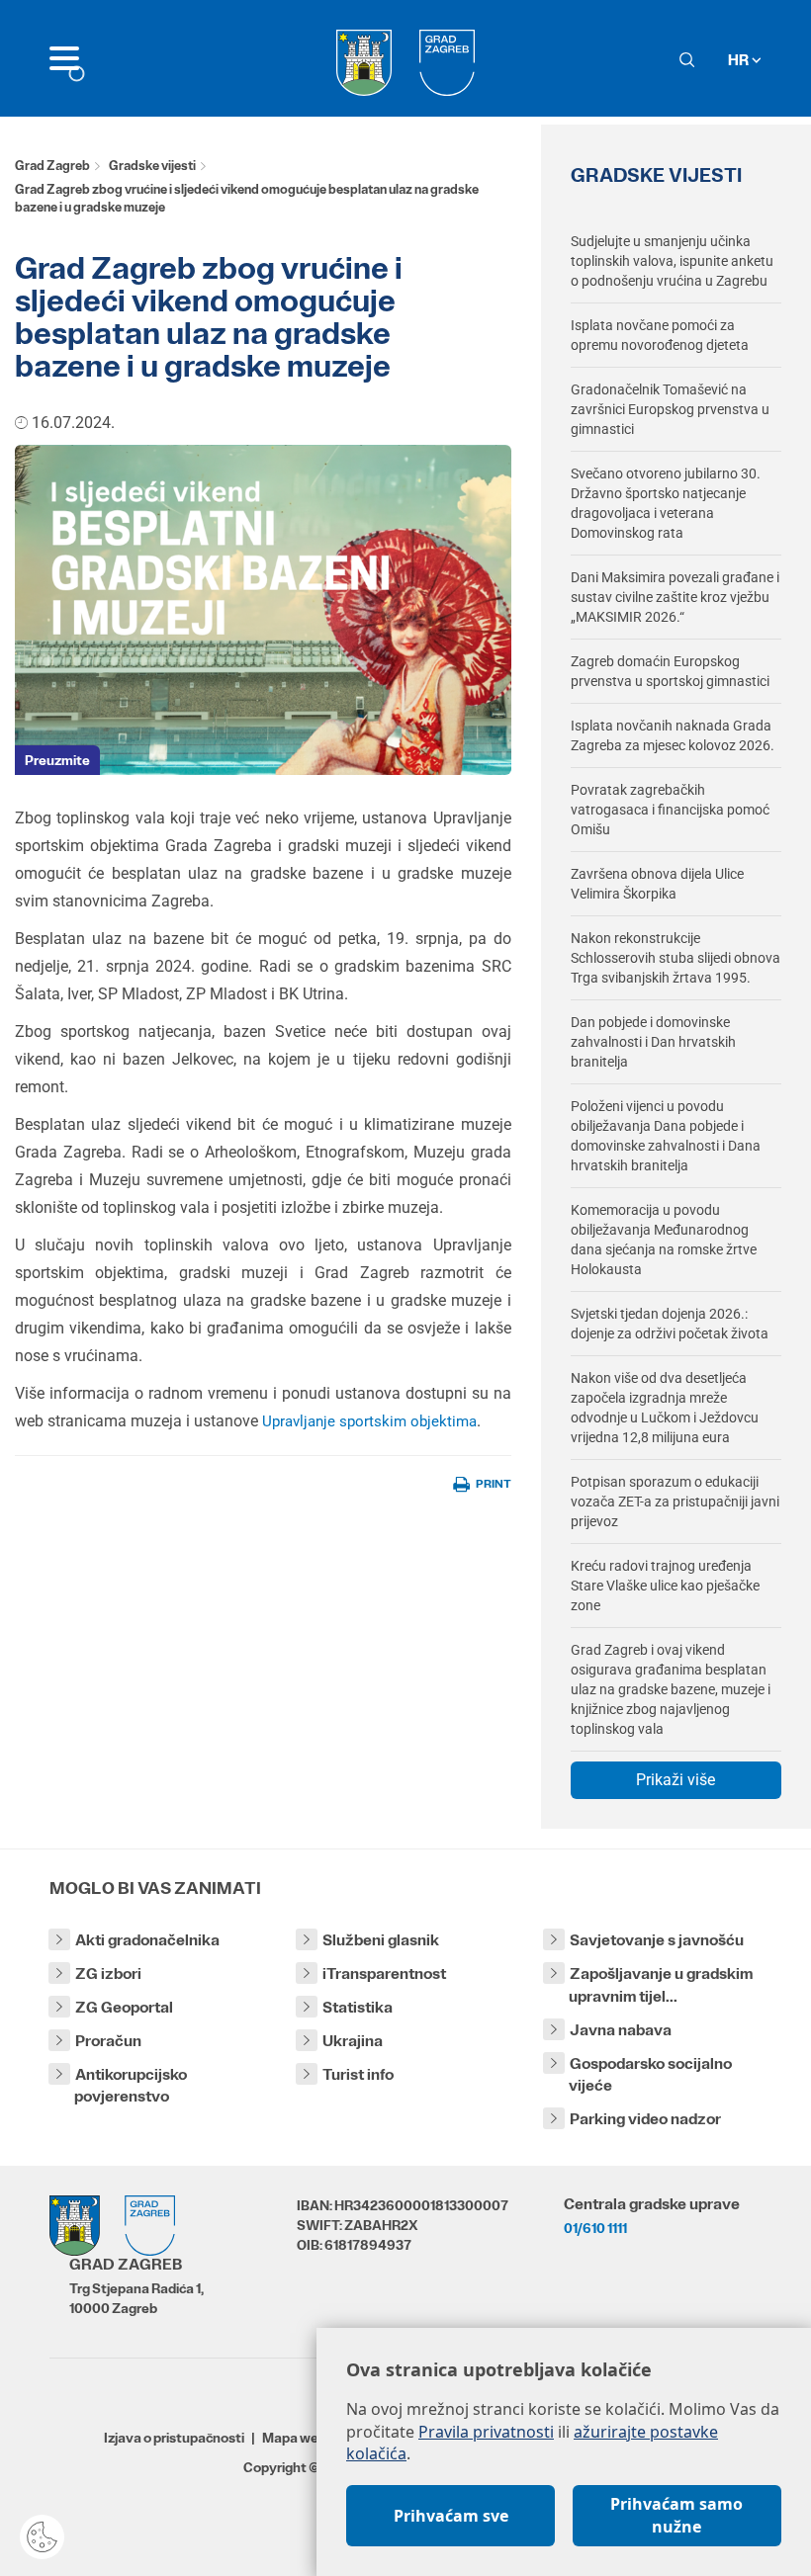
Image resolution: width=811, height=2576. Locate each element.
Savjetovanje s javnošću (657, 1940)
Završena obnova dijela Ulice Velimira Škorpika (657, 884)
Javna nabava (621, 2030)
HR (740, 60)
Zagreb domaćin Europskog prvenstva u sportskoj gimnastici (670, 671)
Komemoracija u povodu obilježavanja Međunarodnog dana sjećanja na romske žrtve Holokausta (664, 1240)
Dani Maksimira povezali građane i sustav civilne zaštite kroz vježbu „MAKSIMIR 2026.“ (675, 597)
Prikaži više (676, 1780)
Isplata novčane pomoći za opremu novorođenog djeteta (660, 335)
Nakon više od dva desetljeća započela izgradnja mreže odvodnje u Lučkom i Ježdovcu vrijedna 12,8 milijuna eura (665, 1408)
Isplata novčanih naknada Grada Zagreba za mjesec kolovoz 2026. (673, 735)
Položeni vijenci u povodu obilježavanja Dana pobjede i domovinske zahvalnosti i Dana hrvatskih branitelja (666, 1136)
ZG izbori (108, 1974)
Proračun (108, 2041)
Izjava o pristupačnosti (174, 2438)
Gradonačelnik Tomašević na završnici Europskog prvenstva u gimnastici (670, 409)
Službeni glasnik (381, 1940)
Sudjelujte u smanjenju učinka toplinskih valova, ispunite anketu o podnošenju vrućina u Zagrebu (672, 261)
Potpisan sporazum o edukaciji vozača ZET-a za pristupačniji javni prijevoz (675, 1502)
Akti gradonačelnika (147, 1940)
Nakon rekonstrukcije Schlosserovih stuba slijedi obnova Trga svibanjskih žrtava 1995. (676, 958)
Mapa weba (298, 2438)
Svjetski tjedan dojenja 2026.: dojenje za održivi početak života (670, 1324)
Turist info (358, 2074)
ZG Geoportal (124, 2007)
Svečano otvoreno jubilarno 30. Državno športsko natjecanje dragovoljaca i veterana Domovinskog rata (666, 503)
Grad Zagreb (52, 166)
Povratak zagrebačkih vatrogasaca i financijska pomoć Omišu (670, 810)
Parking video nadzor (645, 2119)
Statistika (358, 2007)
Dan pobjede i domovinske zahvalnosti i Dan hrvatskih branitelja (653, 1042)
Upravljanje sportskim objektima (369, 1421)
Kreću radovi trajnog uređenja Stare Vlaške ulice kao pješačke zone (665, 1586)
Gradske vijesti (152, 166)
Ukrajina (353, 2041)
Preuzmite (57, 760)
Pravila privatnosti (486, 2432)
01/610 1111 (595, 2228)
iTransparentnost (384, 1974)
